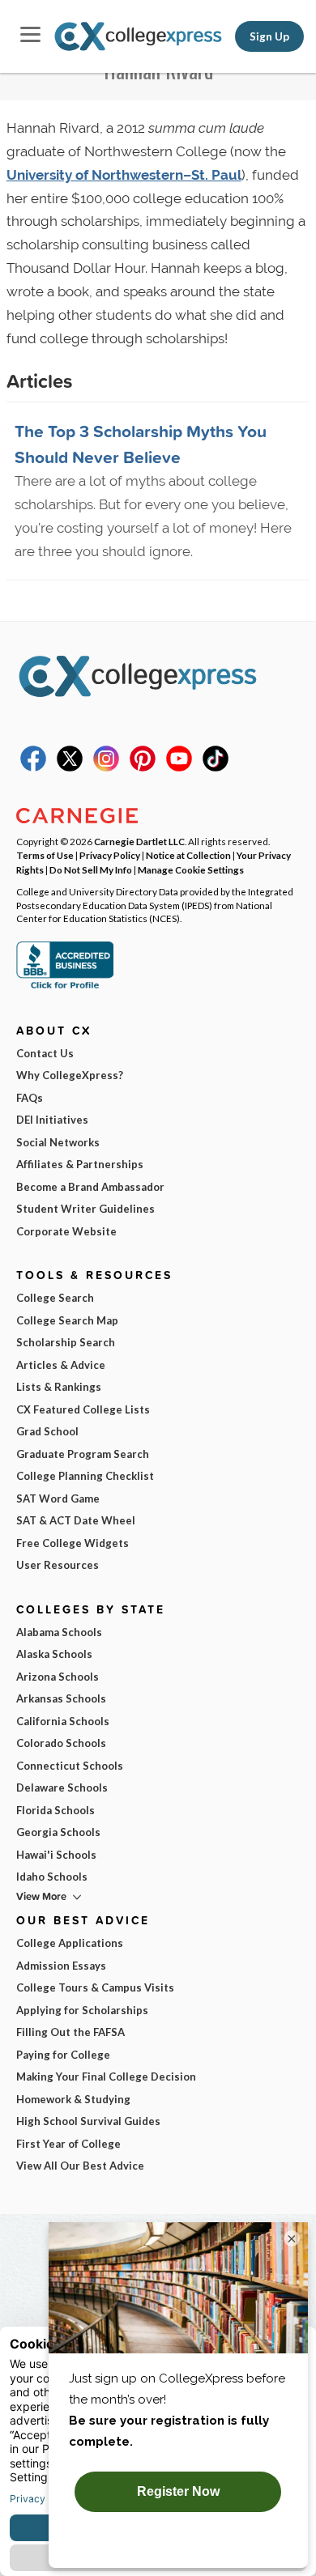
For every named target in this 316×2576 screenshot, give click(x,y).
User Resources (58, 1565)
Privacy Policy (110, 855)
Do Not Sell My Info (91, 869)
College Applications (70, 1943)
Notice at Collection (188, 855)
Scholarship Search (66, 1342)
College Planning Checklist (85, 1476)
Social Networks (58, 1142)
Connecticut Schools (70, 1766)
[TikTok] (216, 767)
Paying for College (63, 2055)
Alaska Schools (54, 1654)
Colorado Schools (61, 1743)
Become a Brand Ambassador (90, 1187)
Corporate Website (66, 1231)
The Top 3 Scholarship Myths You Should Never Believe (141, 444)
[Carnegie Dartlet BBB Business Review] (65, 987)
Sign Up (269, 36)
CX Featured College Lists (83, 1409)
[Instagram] (106, 767)
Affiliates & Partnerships (80, 1164)
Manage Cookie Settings (191, 869)
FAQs (30, 1098)
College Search (55, 1298)
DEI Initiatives (52, 1120)
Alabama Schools (59, 1632)
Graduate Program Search (83, 1454)
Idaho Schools (52, 1877)
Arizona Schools (58, 1677)
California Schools (63, 1721)
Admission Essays (61, 1966)
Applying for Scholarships (82, 2010)
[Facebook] (33, 767)
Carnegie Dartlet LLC (139, 841)
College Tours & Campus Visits (95, 1987)
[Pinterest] (143, 767)
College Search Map (67, 1320)
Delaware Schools (62, 1787)
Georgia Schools (58, 1832)
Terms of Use (45, 855)
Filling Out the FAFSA (70, 2032)
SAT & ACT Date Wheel (76, 1520)
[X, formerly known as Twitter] (70, 767)
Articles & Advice (61, 1365)
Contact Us (45, 1053)
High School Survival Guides (88, 2121)
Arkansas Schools (61, 1698)
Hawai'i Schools (56, 1855)
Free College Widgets (73, 1543)
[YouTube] (179, 767)
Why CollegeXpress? (70, 1075)
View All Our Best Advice (80, 2166)
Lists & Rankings (59, 1387)
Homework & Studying (73, 2099)
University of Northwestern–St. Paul (124, 175)
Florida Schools (56, 1810)
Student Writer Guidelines (85, 1209)
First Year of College (68, 2144)
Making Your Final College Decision (106, 2077)
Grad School (47, 1431)
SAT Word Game (58, 1498)
